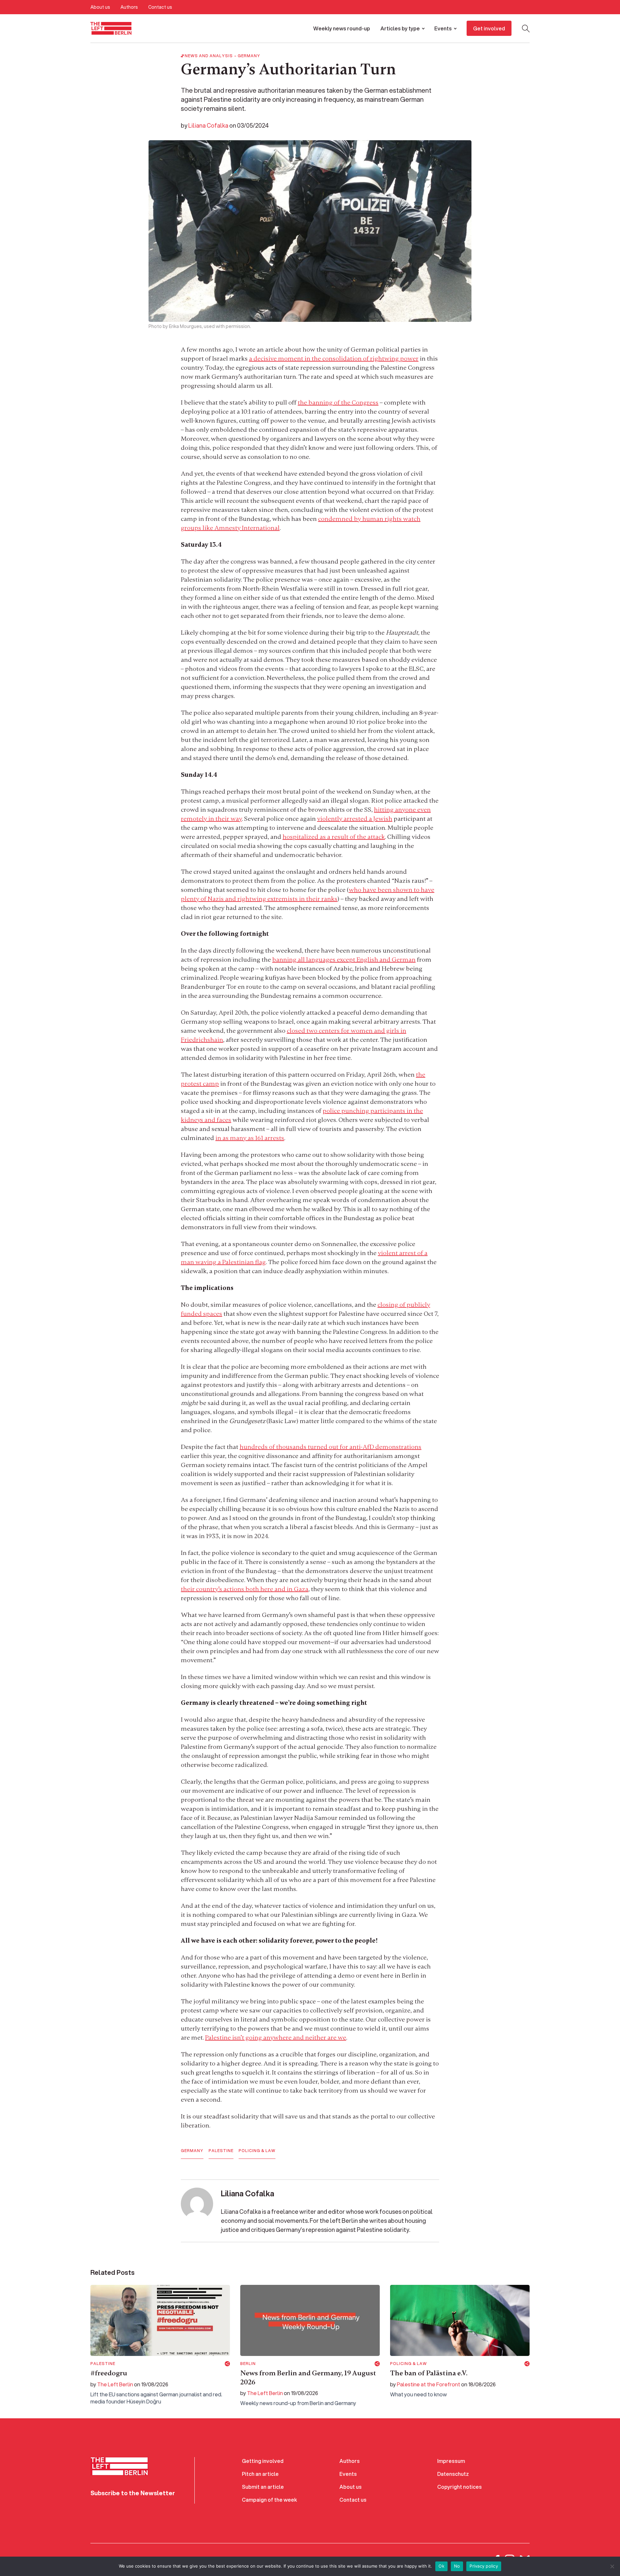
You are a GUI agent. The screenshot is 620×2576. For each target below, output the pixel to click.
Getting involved (263, 2461)
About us (100, 7)
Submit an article (263, 2487)
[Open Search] (526, 28)
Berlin (248, 2364)
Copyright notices (460, 2487)
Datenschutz (453, 2474)
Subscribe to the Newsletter (133, 2493)
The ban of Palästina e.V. (429, 2373)
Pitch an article (260, 2474)
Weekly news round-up (342, 28)
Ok (441, 2566)
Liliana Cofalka (208, 125)
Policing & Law (257, 2151)
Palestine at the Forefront (429, 2384)
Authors (129, 7)
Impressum (451, 2461)
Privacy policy (484, 2566)
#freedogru (109, 2373)
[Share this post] (227, 2364)
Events (443, 28)
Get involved (489, 28)
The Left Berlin (115, 2384)
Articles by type (400, 28)
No (457, 2566)
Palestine (221, 2151)
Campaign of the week (269, 2500)
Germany (249, 56)
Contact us (160, 7)
